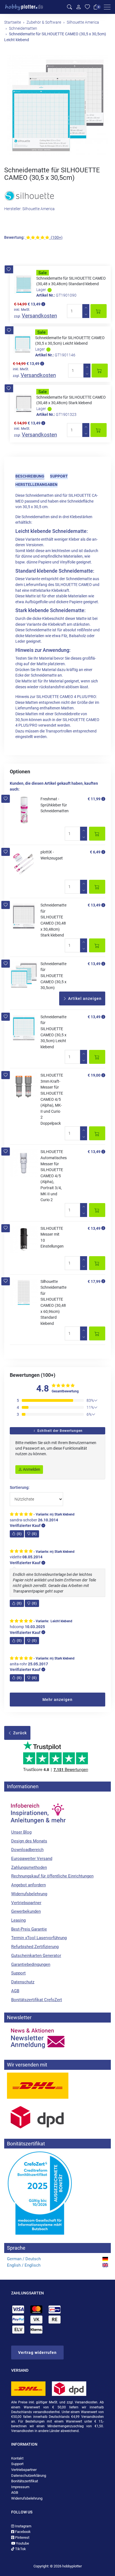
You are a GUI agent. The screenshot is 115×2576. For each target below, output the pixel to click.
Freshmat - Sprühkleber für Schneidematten (55, 805)
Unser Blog (21, 1832)
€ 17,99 (94, 1281)
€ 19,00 (94, 1075)
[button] (9, 269)
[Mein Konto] (78, 7)
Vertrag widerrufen (37, 2353)
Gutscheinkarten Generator (36, 1956)
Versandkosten (39, 316)
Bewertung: (14, 238)
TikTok (20, 2549)
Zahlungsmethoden (29, 1867)
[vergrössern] (57, 105)
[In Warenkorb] (99, 311)
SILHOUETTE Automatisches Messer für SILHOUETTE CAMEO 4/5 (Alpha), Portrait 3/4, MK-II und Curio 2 (54, 1176)
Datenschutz (23, 1982)
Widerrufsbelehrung (29, 1894)
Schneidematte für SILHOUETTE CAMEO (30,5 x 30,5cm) (53, 976)
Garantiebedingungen (31, 1964)
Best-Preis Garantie (29, 1929)
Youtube (22, 2543)
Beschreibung (30, 476)
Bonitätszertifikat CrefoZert (37, 2000)
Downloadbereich (27, 1850)
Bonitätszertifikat (25, 2481)
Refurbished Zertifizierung (35, 1947)
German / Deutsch (24, 2259)
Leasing (18, 1920)
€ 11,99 (94, 799)
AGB (15, 1991)
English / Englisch (24, 2265)
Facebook (22, 2532)
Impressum (20, 2487)
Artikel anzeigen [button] (84, 998)
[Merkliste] (87, 7)
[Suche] (70, 7)
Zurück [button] (19, 1733)
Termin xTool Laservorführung (39, 1938)
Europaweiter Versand (32, 1859)
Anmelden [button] (31, 1469)
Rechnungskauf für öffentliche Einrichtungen (52, 1876)
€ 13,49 (94, 905)
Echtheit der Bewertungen (59, 1431)
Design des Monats (29, 1841)
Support (59, 476)
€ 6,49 (95, 852)
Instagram (23, 2526)
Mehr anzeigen (57, 1700)
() (19, 1534)
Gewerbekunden (26, 1911)
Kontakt (17, 2458)
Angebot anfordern (28, 1885)
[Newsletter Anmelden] (57, 2038)
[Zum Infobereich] (38, 1811)
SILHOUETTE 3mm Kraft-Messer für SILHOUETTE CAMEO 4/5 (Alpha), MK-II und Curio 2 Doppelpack (52, 1099)
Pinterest (22, 2538)
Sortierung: (20, 1488)
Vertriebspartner (26, 1903)
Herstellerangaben (36, 485)
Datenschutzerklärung (29, 2476)
